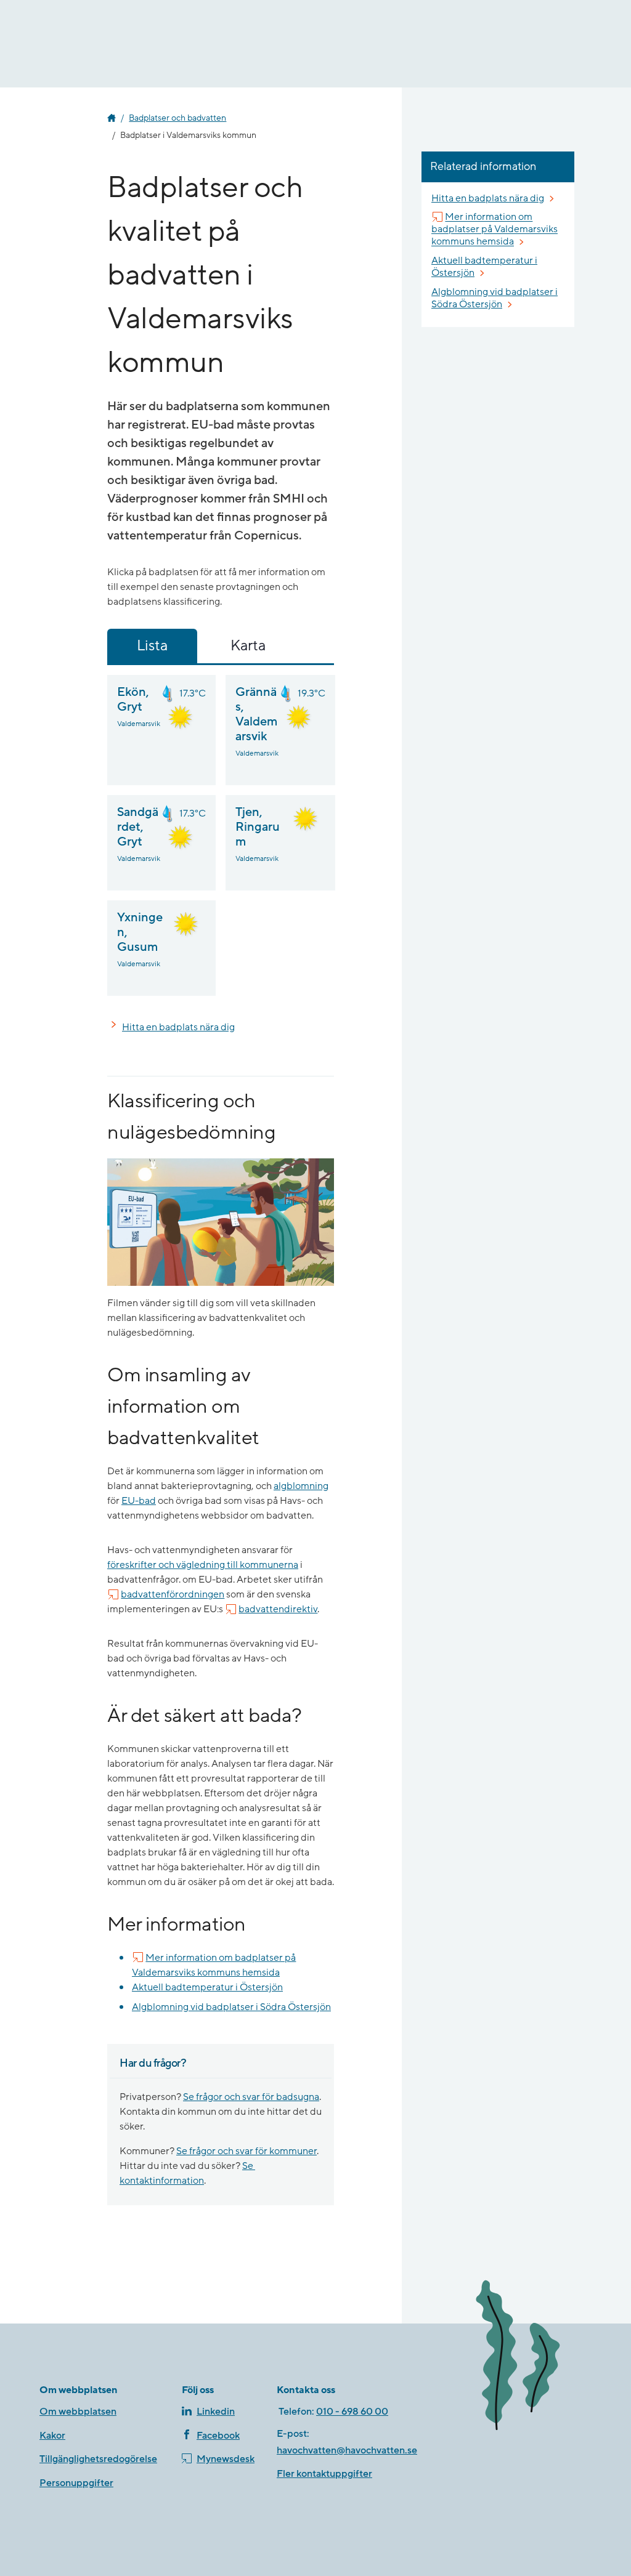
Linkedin (216, 2412)
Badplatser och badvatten (177, 118)
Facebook (218, 2436)
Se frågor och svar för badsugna (251, 2097)
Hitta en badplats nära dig (178, 1027)
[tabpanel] (221, 835)
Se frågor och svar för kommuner (246, 2151)
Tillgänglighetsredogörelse (98, 2459)
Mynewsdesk (226, 2459)
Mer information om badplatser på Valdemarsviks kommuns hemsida (214, 1965)
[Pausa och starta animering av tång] (529, 2357)
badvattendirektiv (278, 1609)
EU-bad (139, 1501)
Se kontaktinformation (187, 2173)
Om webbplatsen (78, 2412)
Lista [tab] (152, 646)
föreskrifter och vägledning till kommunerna (203, 1565)
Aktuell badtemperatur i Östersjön (207, 1987)
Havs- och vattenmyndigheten (112, 118)
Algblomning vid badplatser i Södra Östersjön (231, 2007)
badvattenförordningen (173, 1594)
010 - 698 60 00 (352, 2412)
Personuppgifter (76, 2483)
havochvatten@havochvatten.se (347, 2450)
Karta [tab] (248, 646)
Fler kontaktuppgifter (324, 2474)
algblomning (301, 1486)
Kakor (52, 2436)
